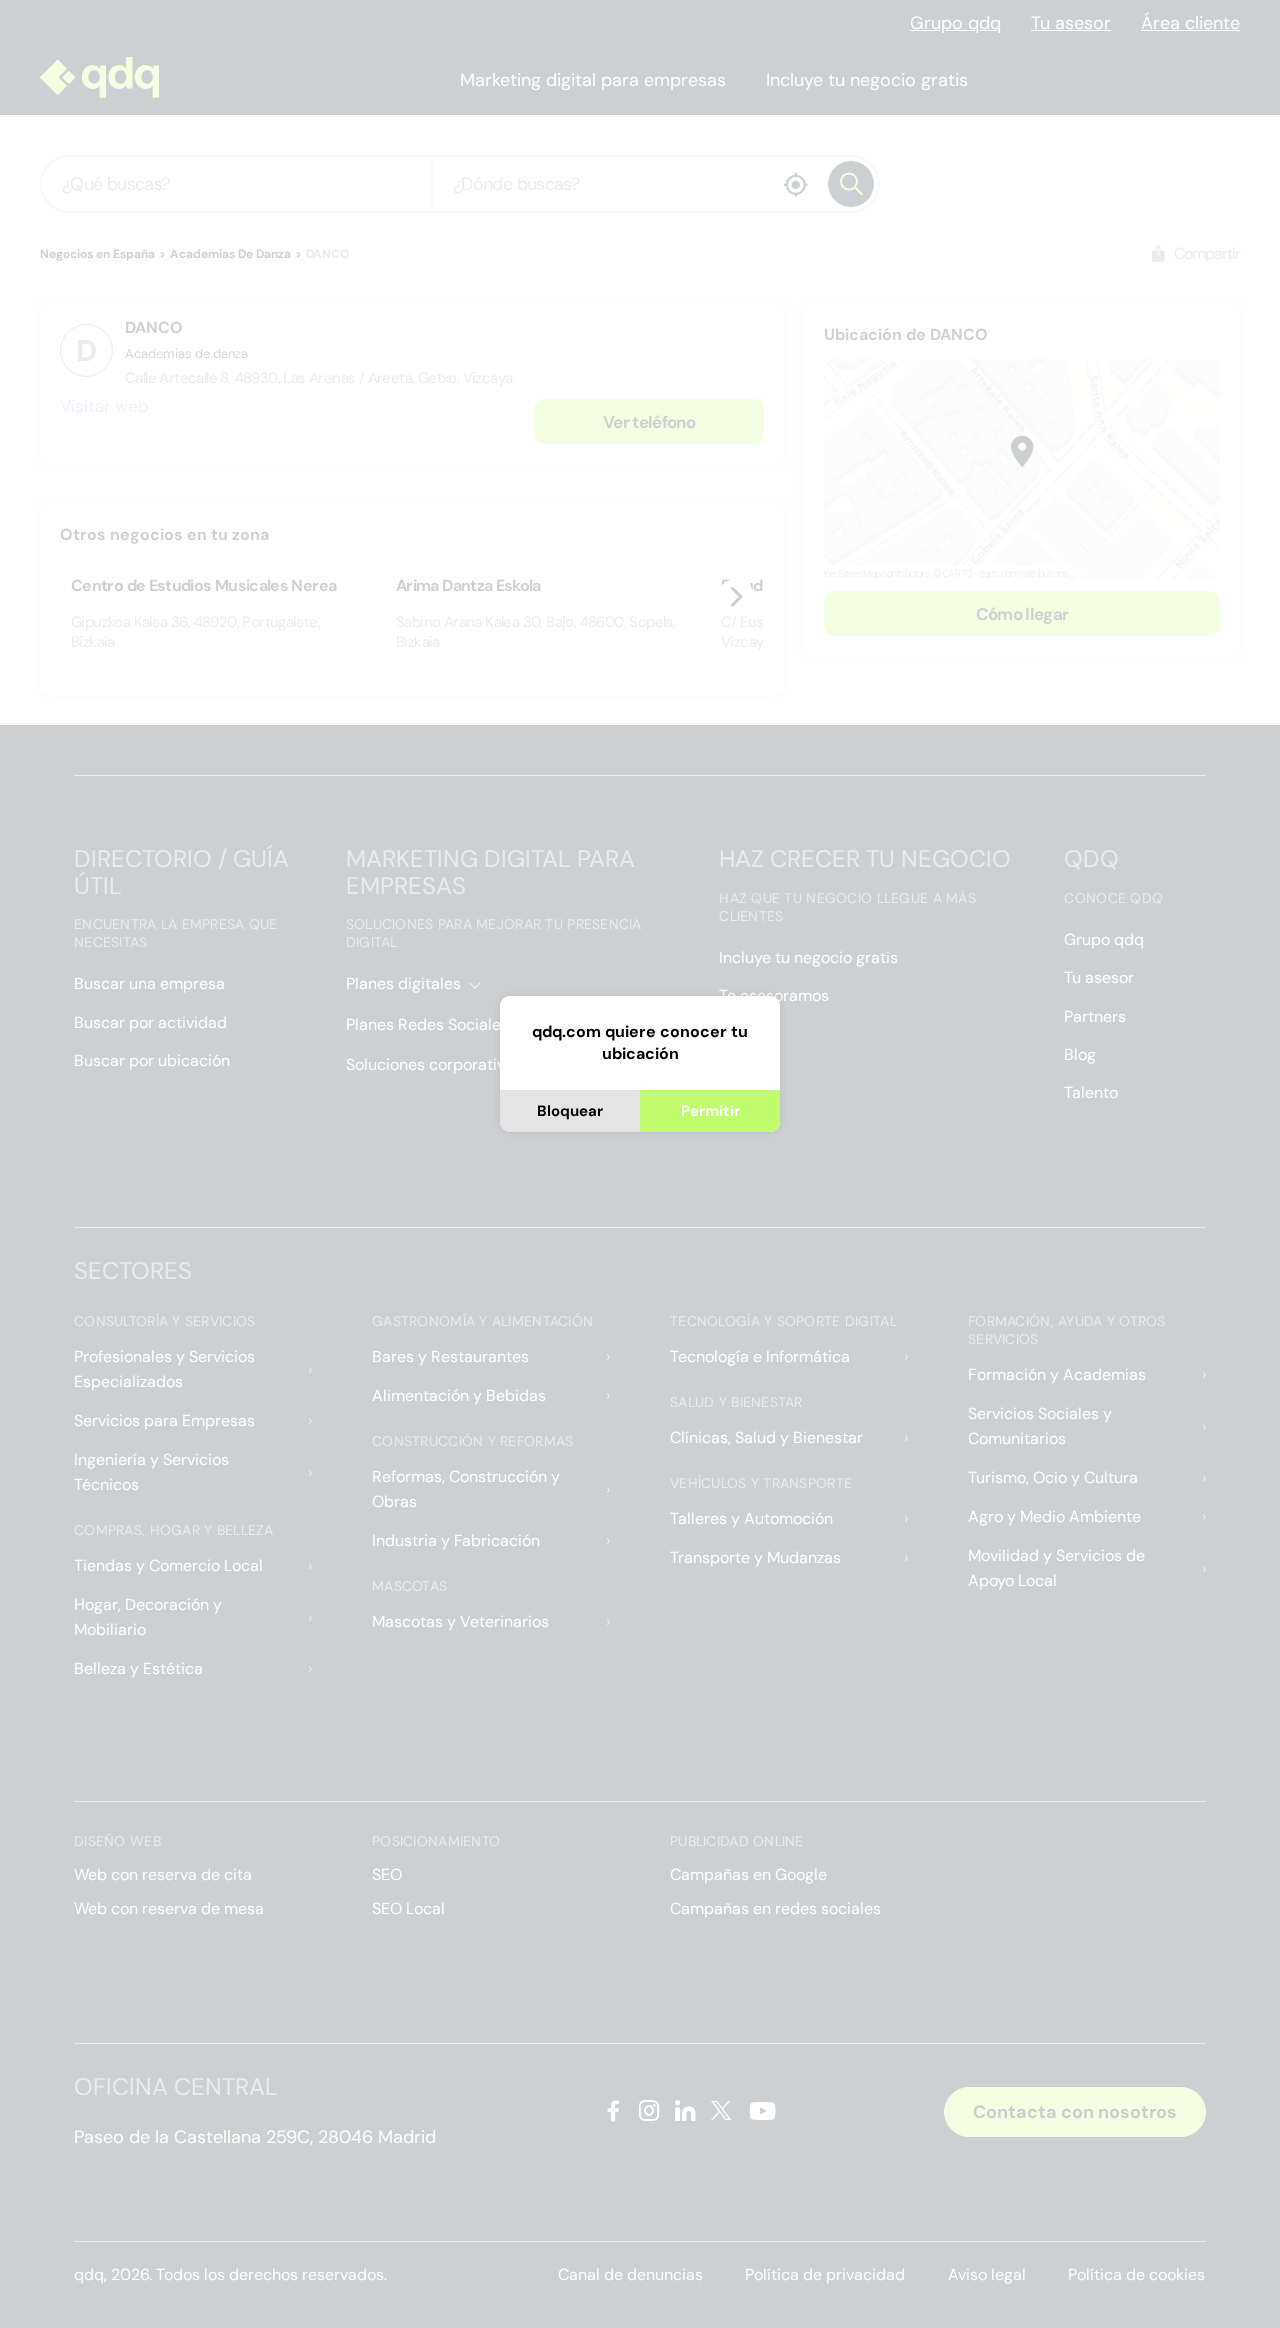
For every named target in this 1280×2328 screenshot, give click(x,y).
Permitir (710, 1111)
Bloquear (570, 1111)
